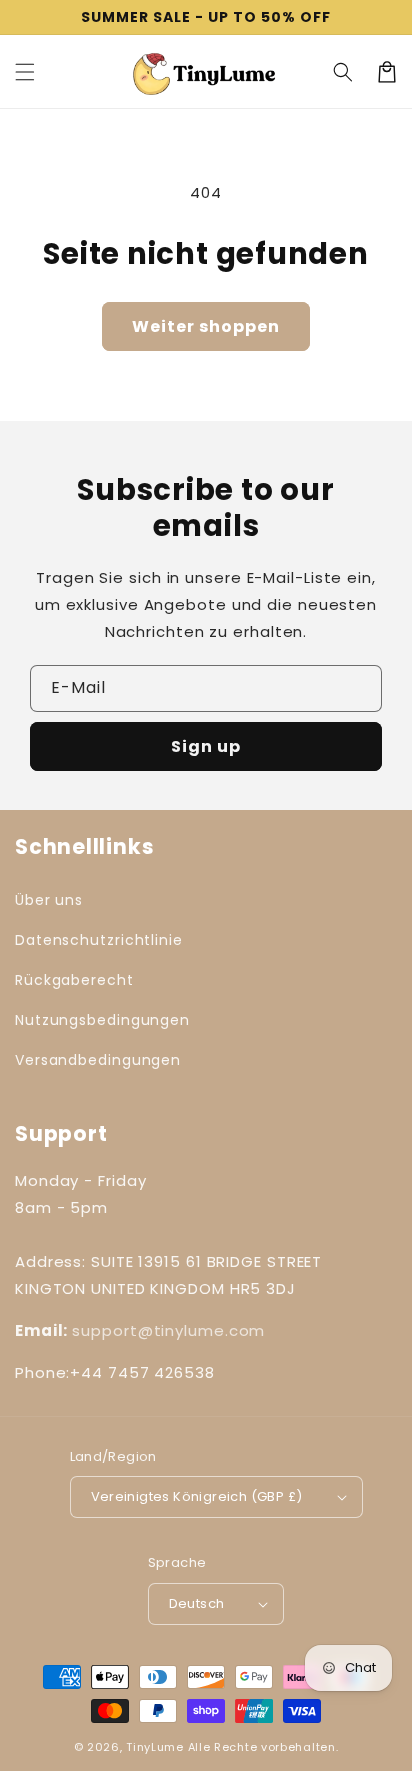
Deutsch (197, 1603)
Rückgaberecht (74, 980)
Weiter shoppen (206, 326)
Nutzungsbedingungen (102, 1020)
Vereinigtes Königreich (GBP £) (197, 1496)
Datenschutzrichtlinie (99, 940)
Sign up (206, 746)
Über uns (49, 900)
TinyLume (155, 1747)
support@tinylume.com (168, 1330)
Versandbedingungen (98, 1060)
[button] (25, 72)
